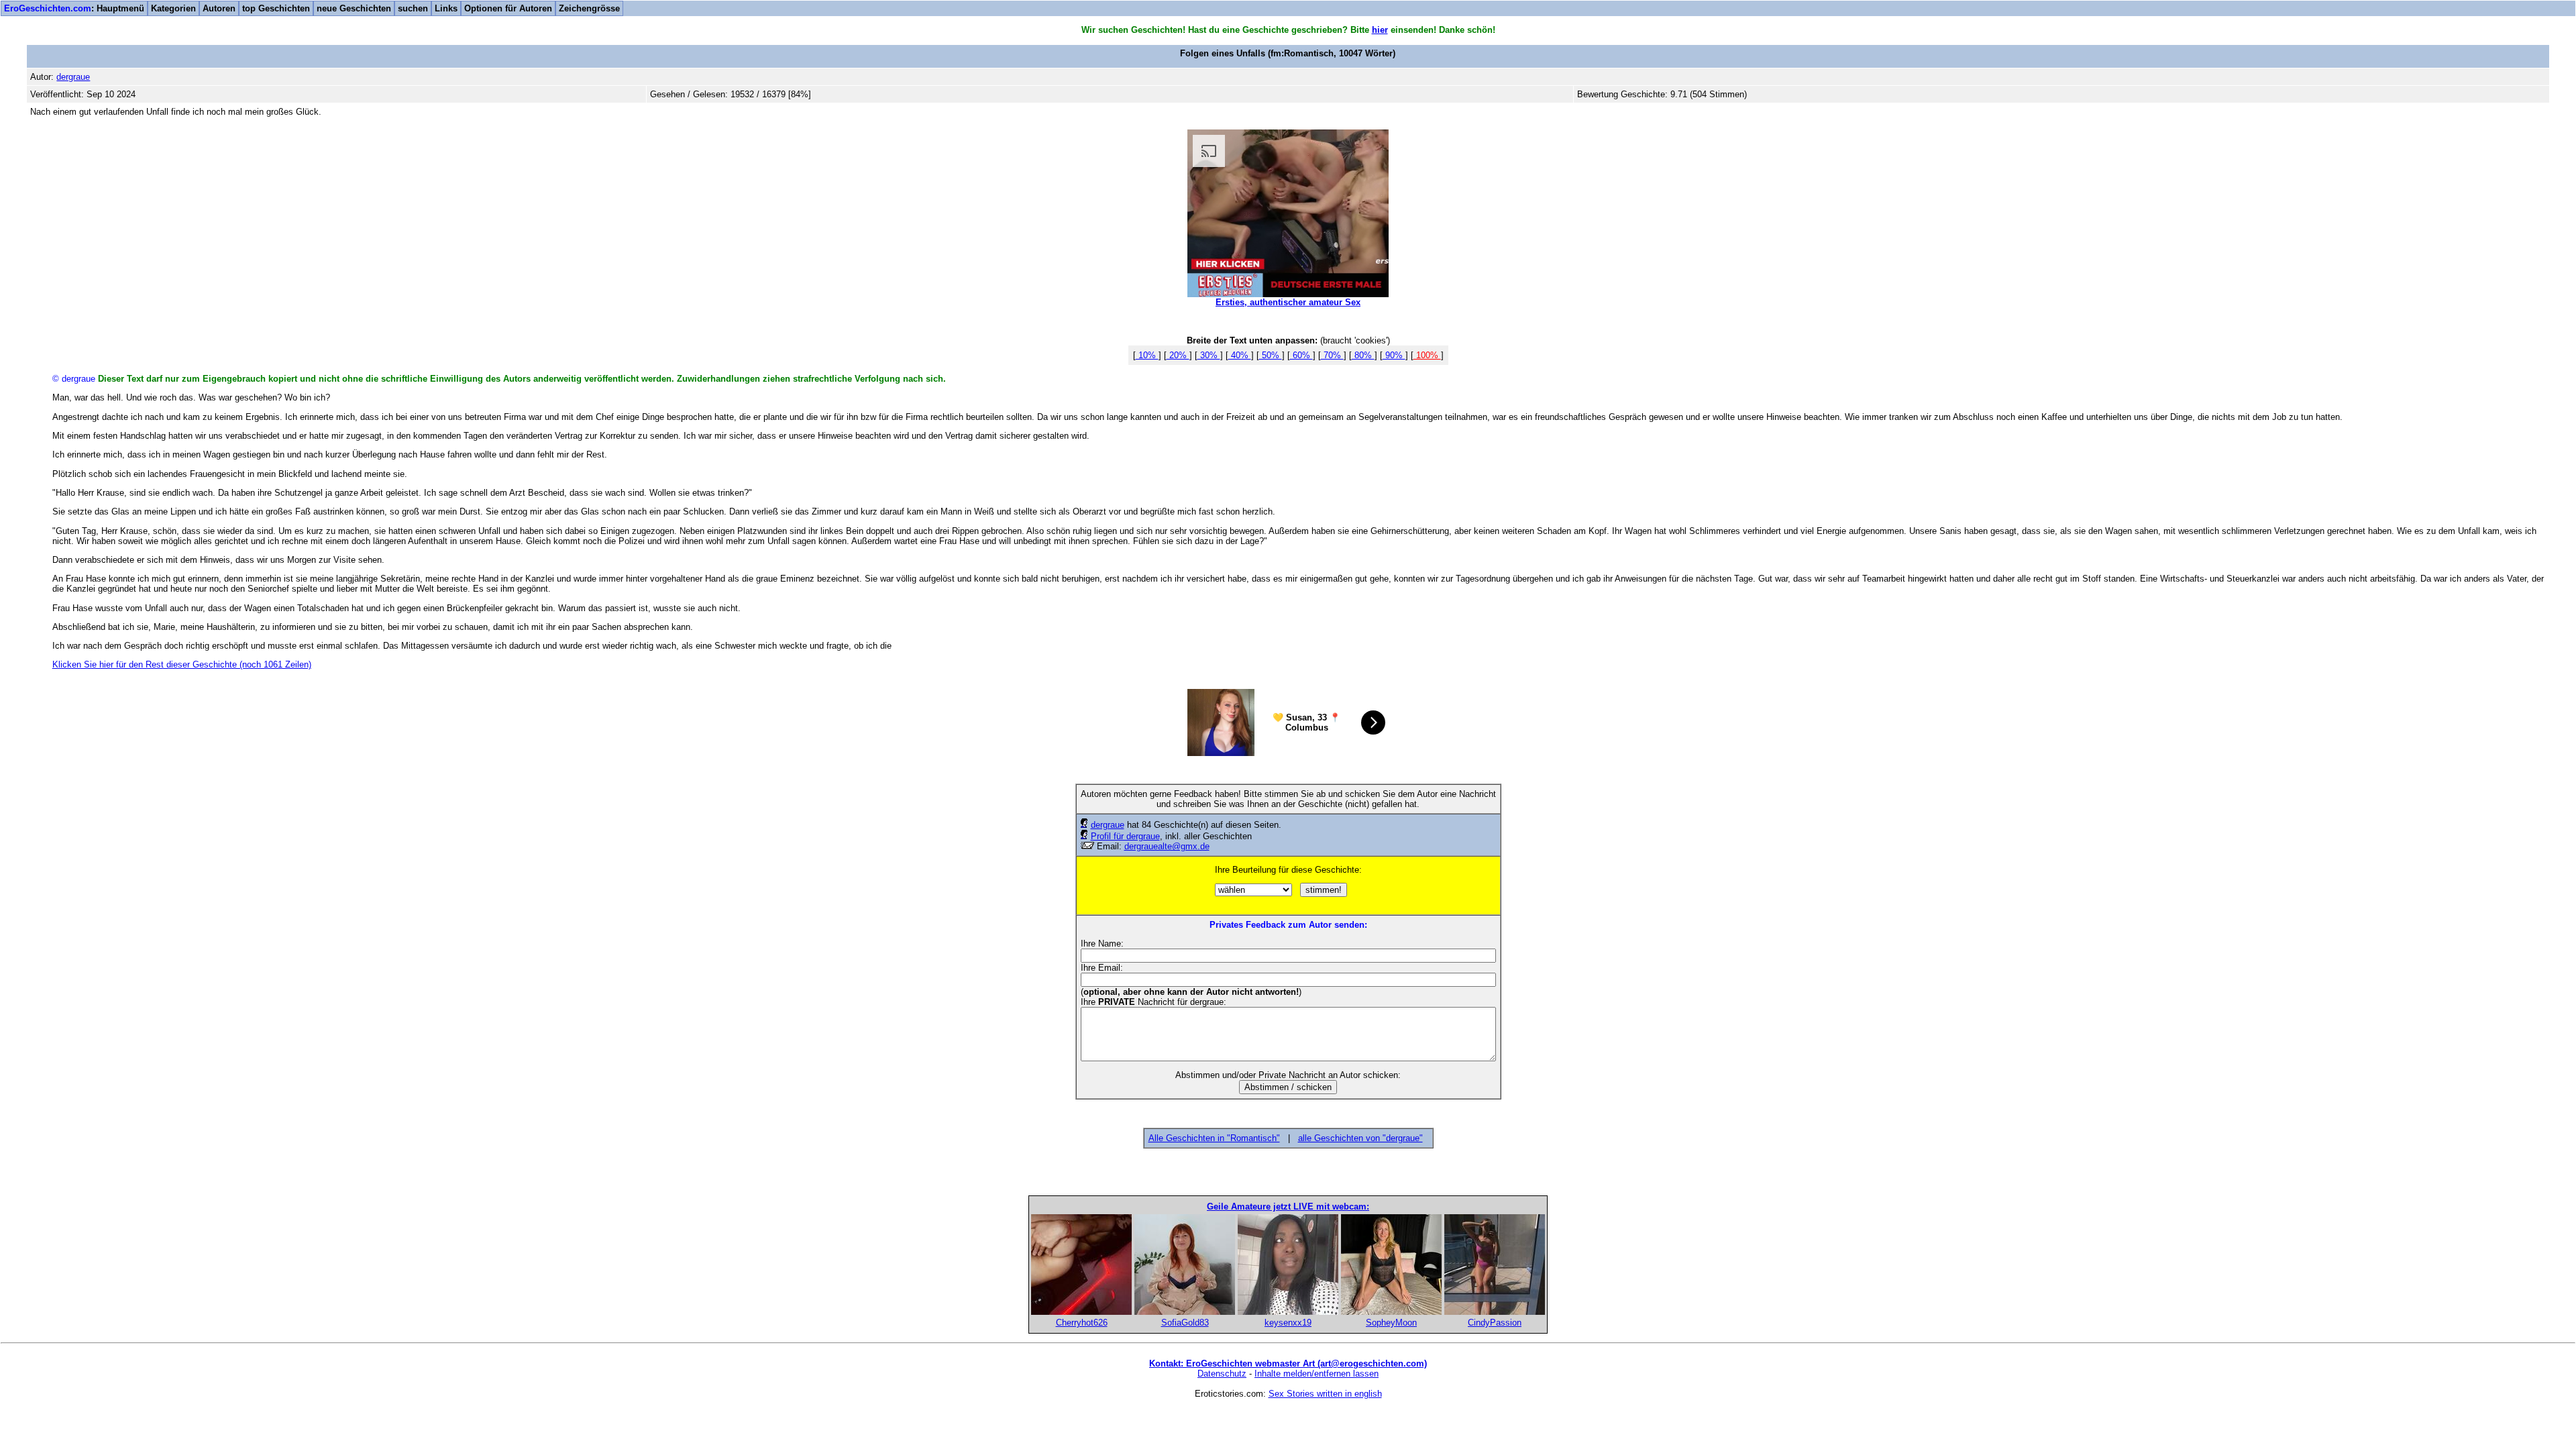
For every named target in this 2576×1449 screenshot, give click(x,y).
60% (1301, 355)
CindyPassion (1495, 1323)
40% (1240, 355)
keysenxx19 (1288, 1323)
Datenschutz (1222, 1374)
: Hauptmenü (74, 8)
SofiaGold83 (1185, 1323)
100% (1427, 355)
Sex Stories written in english (1325, 1394)
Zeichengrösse (589, 8)
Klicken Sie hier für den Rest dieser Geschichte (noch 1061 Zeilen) (182, 664)
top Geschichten (276, 8)
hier (1380, 30)
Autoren (219, 8)
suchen (413, 8)
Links (446, 8)
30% (1209, 355)
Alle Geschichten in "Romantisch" (1214, 1138)
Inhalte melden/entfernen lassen (1317, 1374)
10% (1147, 355)
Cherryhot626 (1082, 1323)
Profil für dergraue (1125, 836)
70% (1332, 355)
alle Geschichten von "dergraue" (1360, 1138)
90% (1394, 355)
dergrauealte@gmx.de (1167, 846)
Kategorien (173, 8)
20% (1178, 355)
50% (1271, 355)
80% (1363, 355)
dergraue (1108, 825)
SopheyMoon (1391, 1323)
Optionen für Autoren (508, 8)
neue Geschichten (354, 8)
